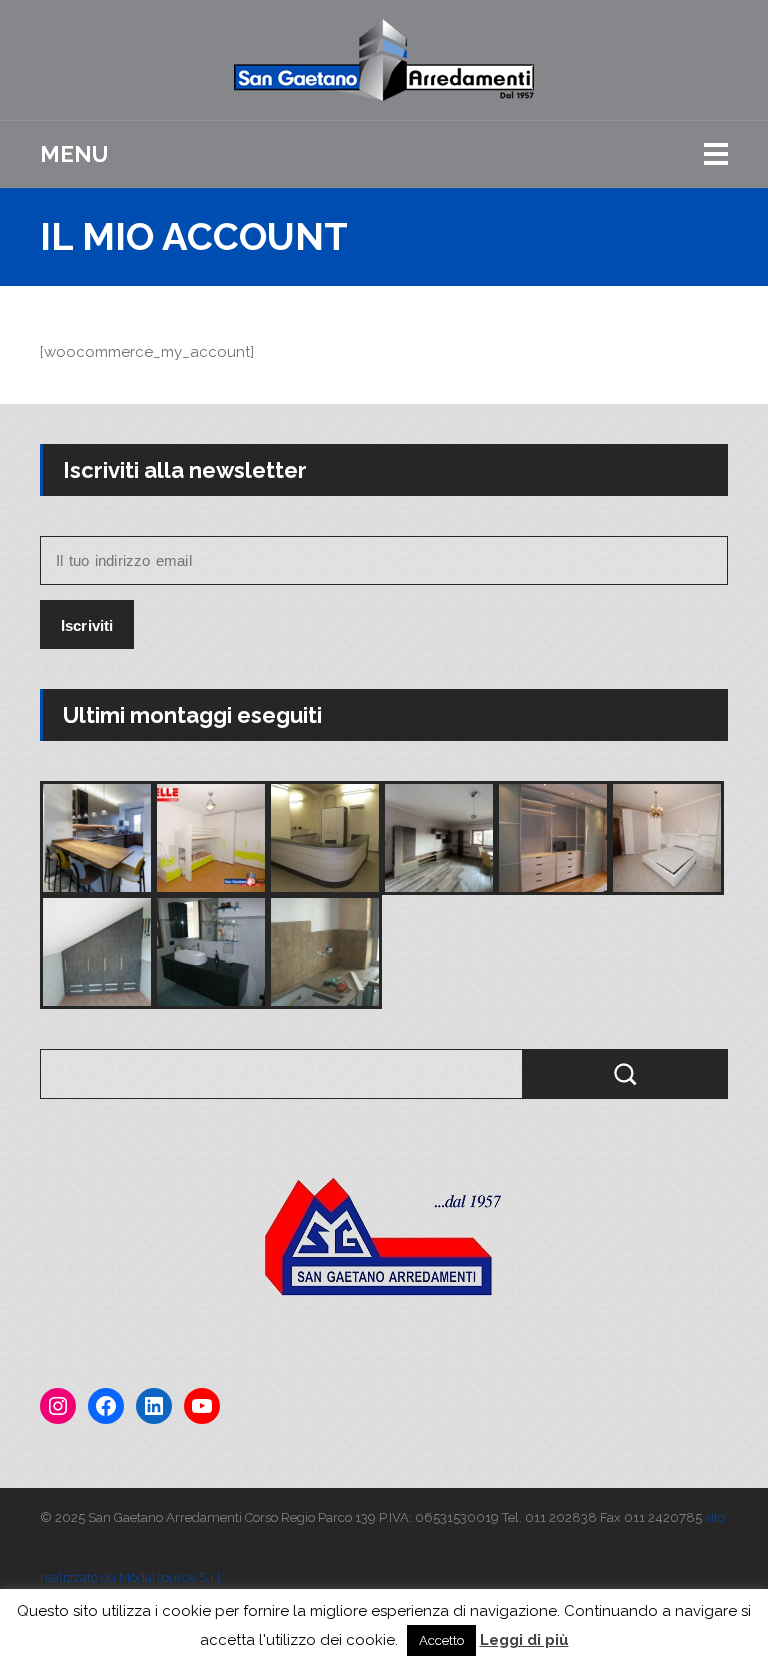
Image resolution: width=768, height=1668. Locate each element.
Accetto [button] (441, 1640)
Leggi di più (524, 1640)
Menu (74, 154)
